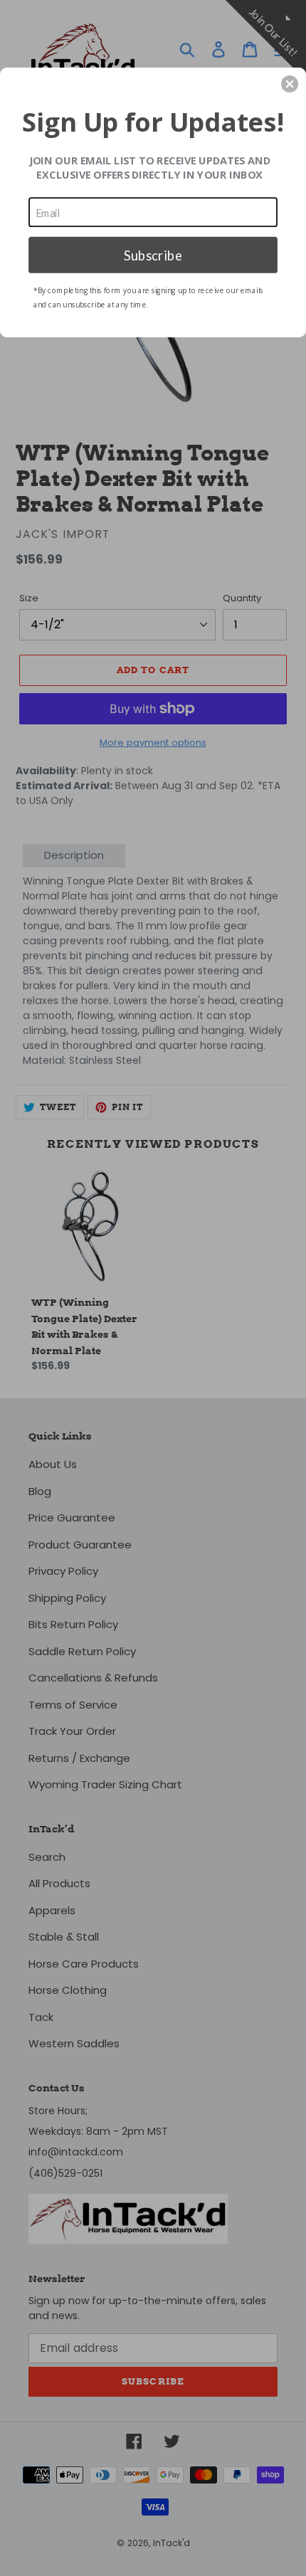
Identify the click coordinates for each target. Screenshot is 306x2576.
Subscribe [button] (153, 254)
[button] (290, 84)
